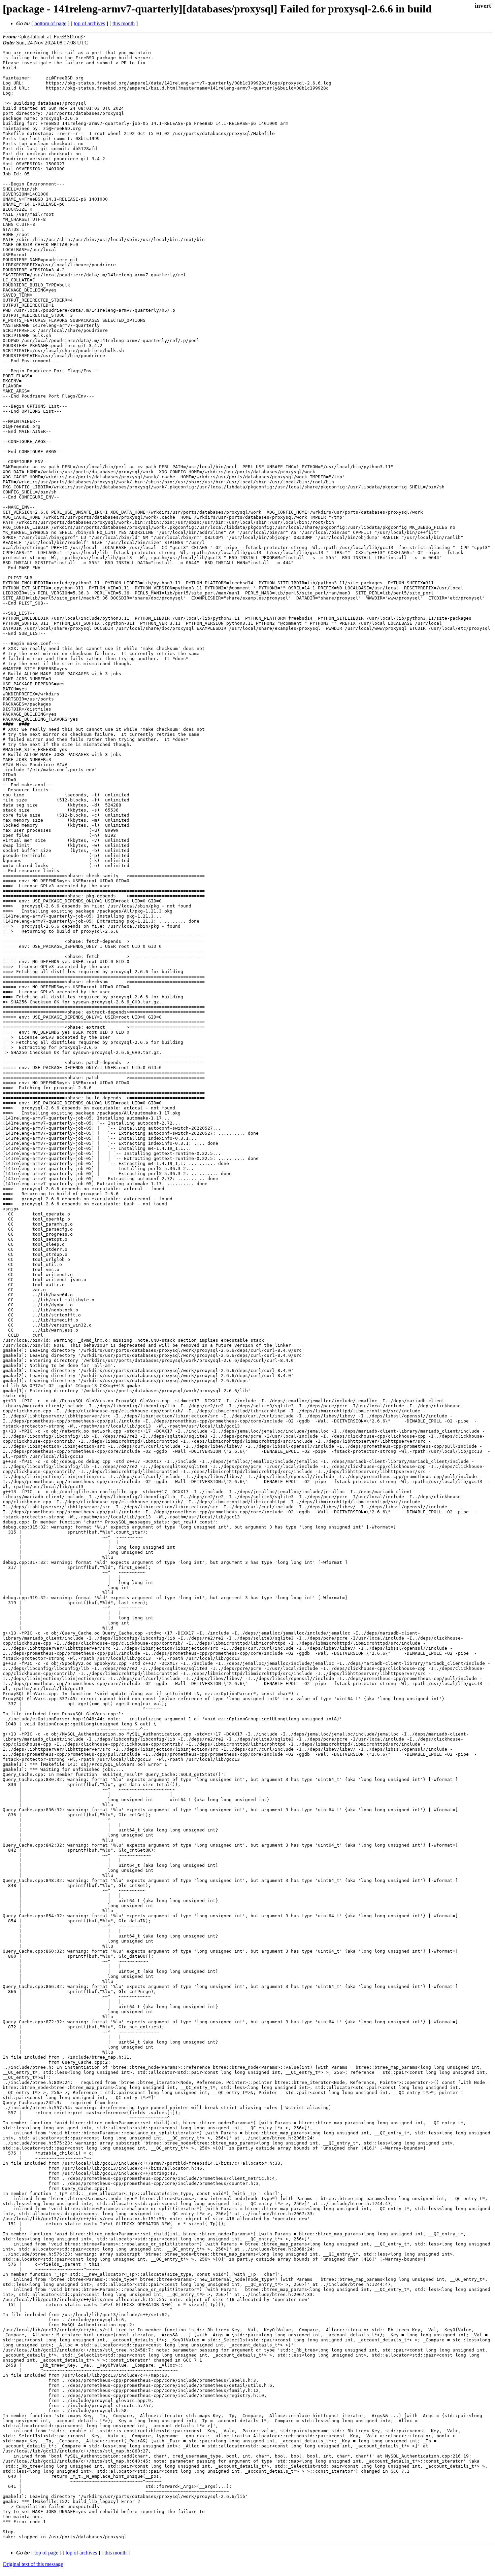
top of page (46, 2553)
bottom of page (50, 23)
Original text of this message (33, 2564)
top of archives (89, 23)
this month (124, 23)
